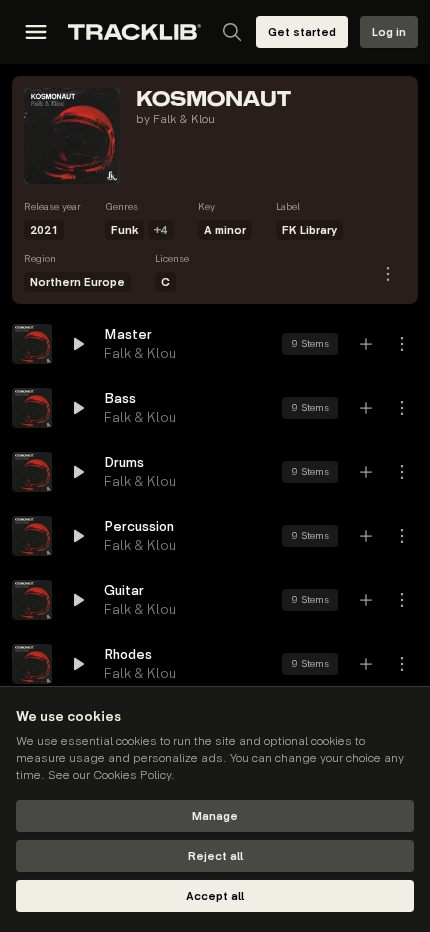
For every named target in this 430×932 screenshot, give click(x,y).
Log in (389, 32)
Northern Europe (77, 282)
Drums (124, 462)
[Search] (232, 32)
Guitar (124, 590)
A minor (225, 230)
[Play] (32, 344)
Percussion (139, 526)
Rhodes (128, 654)
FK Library (309, 230)
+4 (161, 230)
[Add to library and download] (366, 344)
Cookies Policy (132, 775)
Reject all (215, 856)
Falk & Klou (184, 119)
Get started (302, 32)
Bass (120, 398)
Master (128, 334)
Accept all (215, 896)
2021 (44, 230)
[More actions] (402, 344)
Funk (124, 230)
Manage (215, 816)
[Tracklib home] (134, 32)
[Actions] (388, 274)
